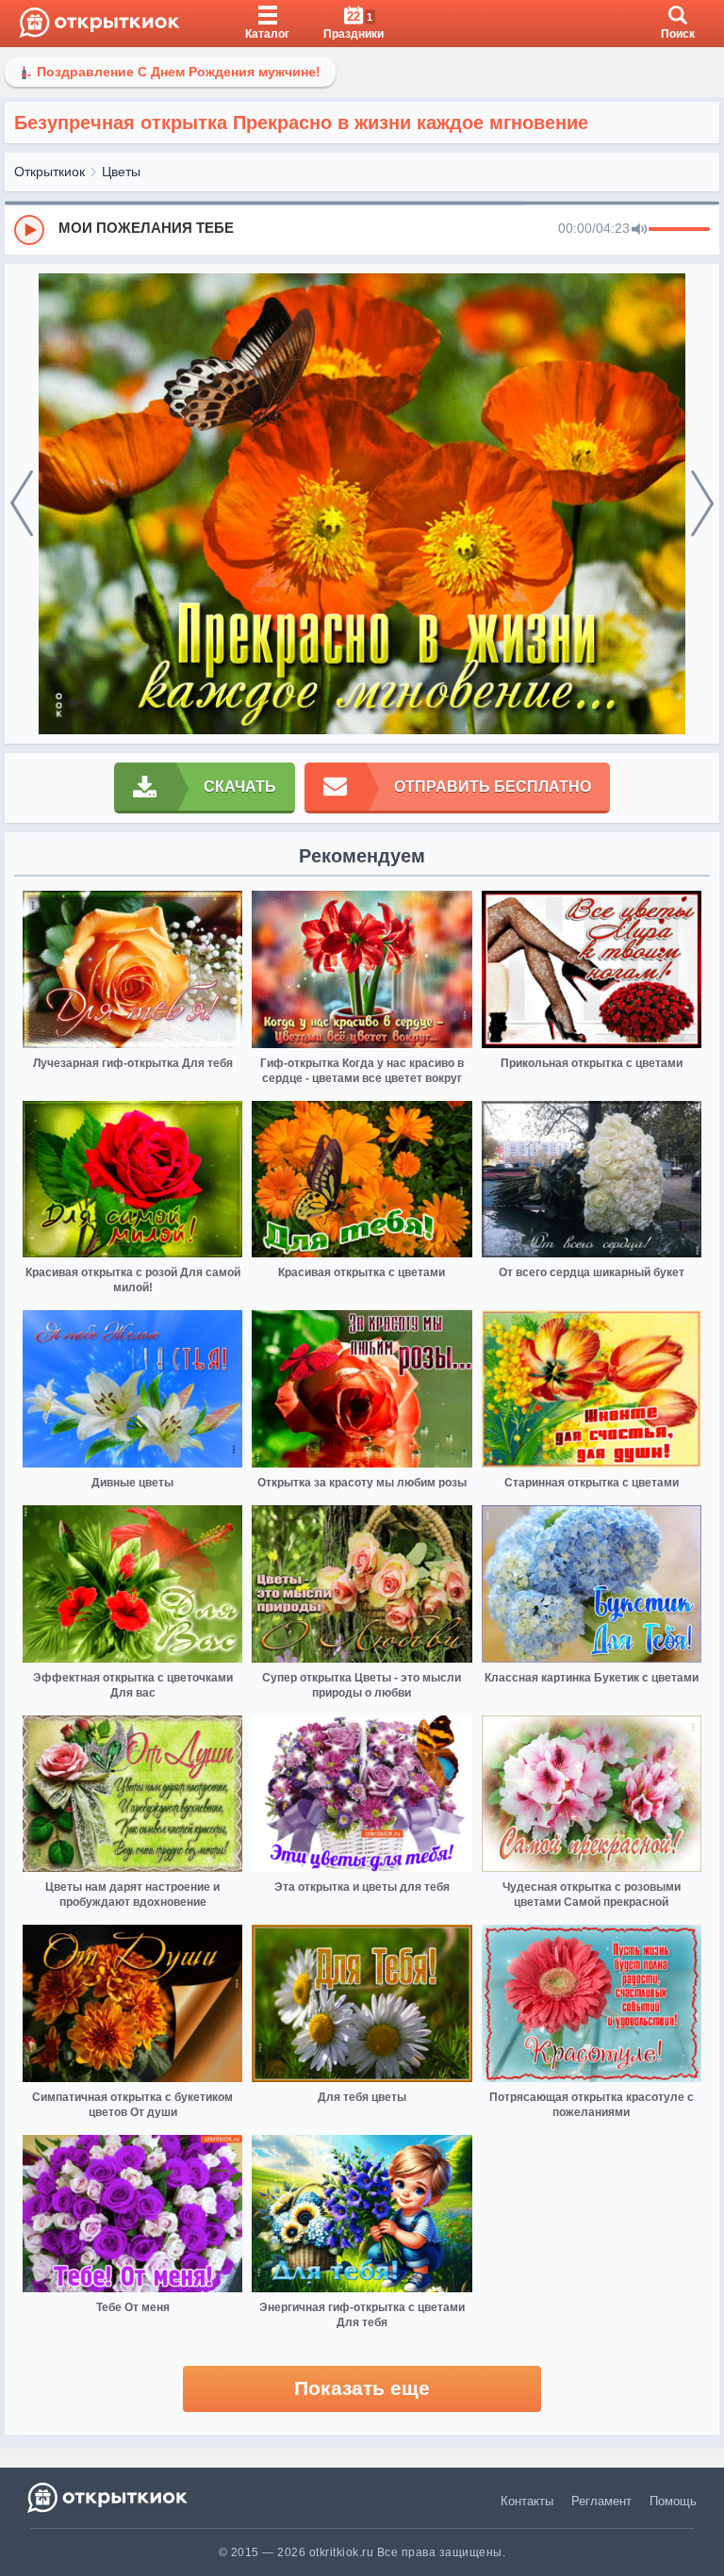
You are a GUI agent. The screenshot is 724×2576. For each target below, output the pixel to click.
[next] (702, 504)
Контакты (527, 2501)
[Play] (29, 230)
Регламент (601, 2501)
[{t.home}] (109, 2497)
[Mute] (639, 230)
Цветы (121, 172)
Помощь (673, 2501)
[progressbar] (679, 230)
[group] (362, 229)
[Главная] (99, 24)
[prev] (22, 504)
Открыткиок (49, 172)
